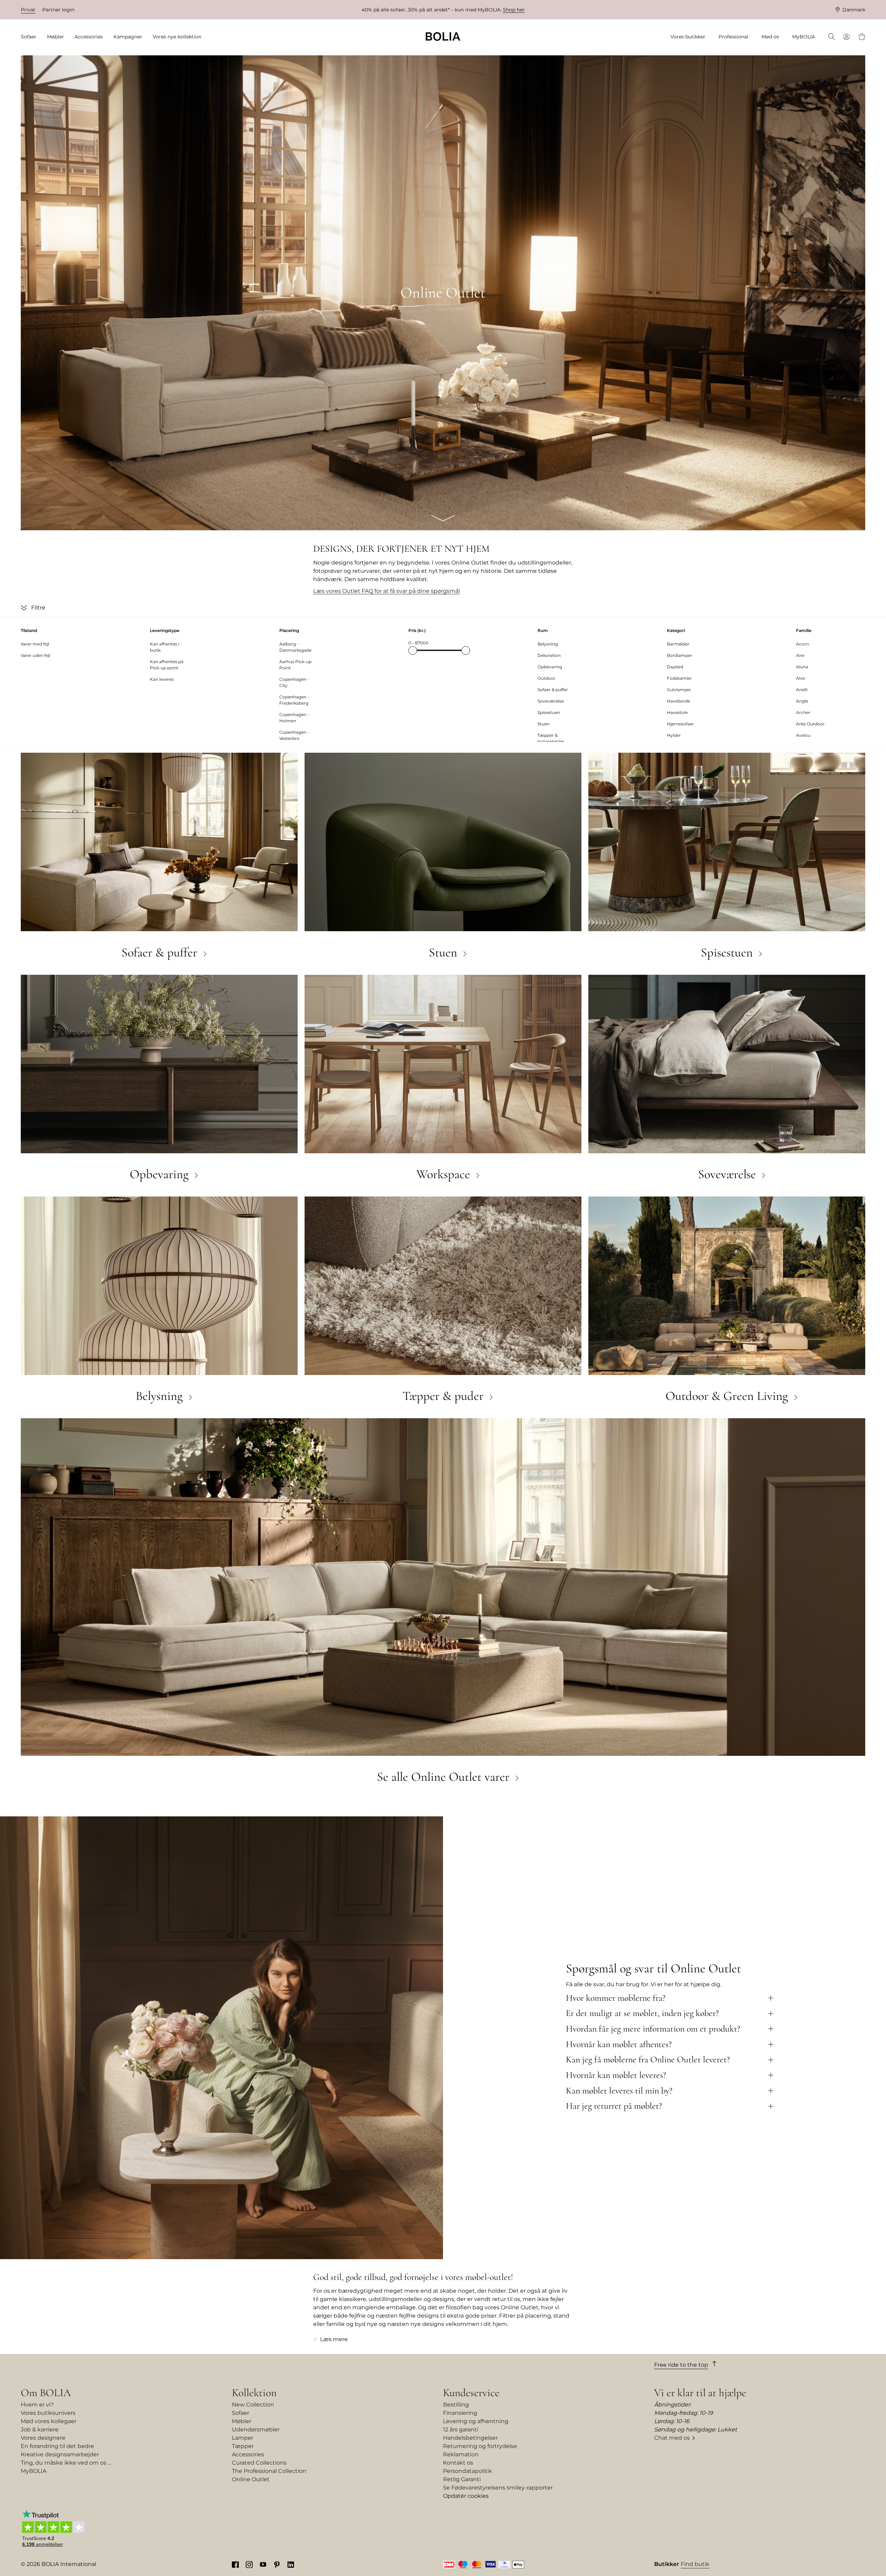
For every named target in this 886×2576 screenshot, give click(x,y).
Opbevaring (550, 667)
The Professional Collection (269, 2471)
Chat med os (672, 2438)
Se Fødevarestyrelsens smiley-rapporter (498, 2488)
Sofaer (241, 2413)
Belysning (548, 644)
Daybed (675, 667)
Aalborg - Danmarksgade (295, 647)
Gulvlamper (679, 690)
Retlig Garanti (462, 2479)
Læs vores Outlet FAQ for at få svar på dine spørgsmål (387, 591)
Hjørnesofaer (680, 724)
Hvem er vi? (37, 2405)
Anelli (802, 690)
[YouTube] (263, 2564)
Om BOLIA (46, 2393)
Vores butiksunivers (48, 2413)
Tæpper (243, 2446)
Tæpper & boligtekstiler (551, 738)
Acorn (802, 644)
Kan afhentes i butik (165, 647)
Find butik (695, 2564)
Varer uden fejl (35, 655)
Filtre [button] (38, 608)
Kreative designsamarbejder (60, 2454)
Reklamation (461, 2454)
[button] (25, 608)
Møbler (242, 2421)
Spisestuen (549, 712)
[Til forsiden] (443, 36)
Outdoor (546, 678)
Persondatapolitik (468, 2471)
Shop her (514, 10)
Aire (800, 655)
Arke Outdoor (810, 724)
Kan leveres (162, 679)
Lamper (243, 2438)
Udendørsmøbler (256, 2430)
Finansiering (460, 2413)
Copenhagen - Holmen (294, 718)
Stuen (544, 724)
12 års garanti (461, 2430)
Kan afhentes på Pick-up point (167, 665)
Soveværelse (551, 701)
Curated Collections (259, 2463)
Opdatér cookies (466, 2496)
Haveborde (679, 701)
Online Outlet (251, 2479)
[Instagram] (249, 2564)
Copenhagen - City (294, 682)
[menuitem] (31, 37)
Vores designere (43, 2438)
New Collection (253, 2405)
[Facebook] (235, 2564)
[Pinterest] (277, 2564)
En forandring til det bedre (57, 2446)
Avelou (803, 735)
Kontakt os (458, 2463)
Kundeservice (471, 2393)
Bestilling (456, 2405)
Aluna (802, 667)
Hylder (674, 735)
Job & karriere (40, 2430)
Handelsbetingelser (470, 2438)
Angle (802, 701)
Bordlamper (680, 655)
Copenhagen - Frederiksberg (294, 700)
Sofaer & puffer (553, 690)
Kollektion (254, 2393)
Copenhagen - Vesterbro (294, 735)
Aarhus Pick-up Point (295, 665)
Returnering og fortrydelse (480, 2446)
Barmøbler (678, 644)
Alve (801, 678)
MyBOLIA (34, 2471)
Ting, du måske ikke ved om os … (66, 2463)
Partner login (58, 10)
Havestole (677, 712)
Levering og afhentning (476, 2421)
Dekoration (549, 655)
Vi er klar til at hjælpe (700, 2393)
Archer (803, 712)
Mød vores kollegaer (49, 2421)
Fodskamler (679, 678)
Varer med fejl (35, 644)
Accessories (248, 2454)
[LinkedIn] (291, 2564)
